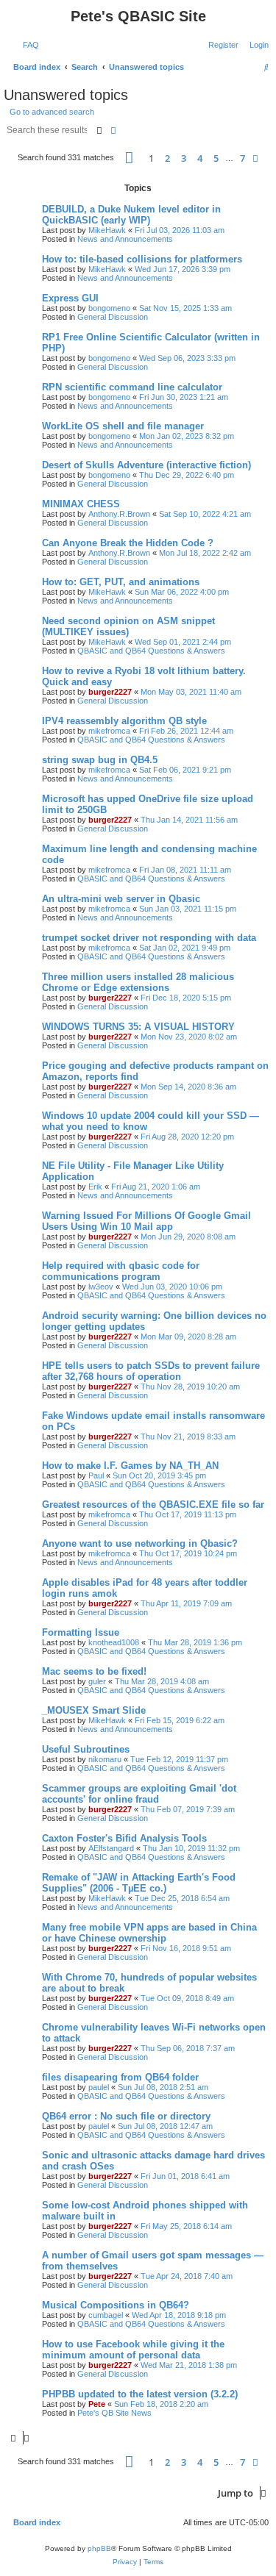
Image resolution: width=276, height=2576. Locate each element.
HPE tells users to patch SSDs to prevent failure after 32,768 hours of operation (151, 1371)
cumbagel (106, 2315)
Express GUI (70, 298)
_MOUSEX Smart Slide (94, 1710)
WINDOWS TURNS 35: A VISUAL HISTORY (138, 1027)
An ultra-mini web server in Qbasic (121, 899)
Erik (95, 1187)
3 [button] (184, 158)
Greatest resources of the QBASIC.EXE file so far (153, 1505)
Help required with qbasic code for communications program (121, 1271)
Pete (97, 2404)
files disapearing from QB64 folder (120, 2077)
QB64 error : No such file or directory (126, 2116)
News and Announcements (125, 239)
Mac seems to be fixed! (94, 1671)
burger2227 (110, 692)
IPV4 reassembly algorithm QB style (124, 721)
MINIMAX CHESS (81, 504)
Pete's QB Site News (114, 2413)
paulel (99, 2087)
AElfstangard (111, 1848)
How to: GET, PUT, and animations (121, 582)
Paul (96, 1475)
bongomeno (109, 308)
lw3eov (101, 1287)
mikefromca (109, 731)
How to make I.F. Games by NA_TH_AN (130, 1466)
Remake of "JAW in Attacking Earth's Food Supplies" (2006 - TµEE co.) (139, 1883)
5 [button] (216, 158)
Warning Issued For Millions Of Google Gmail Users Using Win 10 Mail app (146, 1221)
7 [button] (243, 158)
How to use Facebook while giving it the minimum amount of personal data (133, 2350)
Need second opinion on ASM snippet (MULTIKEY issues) (128, 626)
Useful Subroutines (86, 1749)
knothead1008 (114, 1642)
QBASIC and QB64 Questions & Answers (151, 651)
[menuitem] (28, 45)
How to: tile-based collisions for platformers (142, 259)
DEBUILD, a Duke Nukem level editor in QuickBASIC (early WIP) (131, 215)
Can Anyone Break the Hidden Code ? (128, 543)
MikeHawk (107, 230)
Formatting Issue (81, 1632)
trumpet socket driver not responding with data (149, 938)
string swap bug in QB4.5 (100, 760)
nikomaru (105, 1759)
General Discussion (113, 317)
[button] (129, 158)
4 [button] (200, 158)
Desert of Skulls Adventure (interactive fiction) (146, 465)
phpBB (99, 2548)
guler (97, 1681)
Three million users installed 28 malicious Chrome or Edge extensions (138, 982)
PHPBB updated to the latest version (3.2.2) (140, 2394)
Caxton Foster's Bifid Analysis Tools (124, 1838)
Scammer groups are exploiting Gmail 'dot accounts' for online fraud (139, 1794)
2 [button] (167, 158)
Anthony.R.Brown (119, 514)
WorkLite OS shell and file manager (123, 426)
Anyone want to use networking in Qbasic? (140, 1543)
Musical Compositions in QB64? (116, 2305)
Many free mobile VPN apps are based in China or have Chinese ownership (149, 1933)
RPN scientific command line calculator (132, 387)
